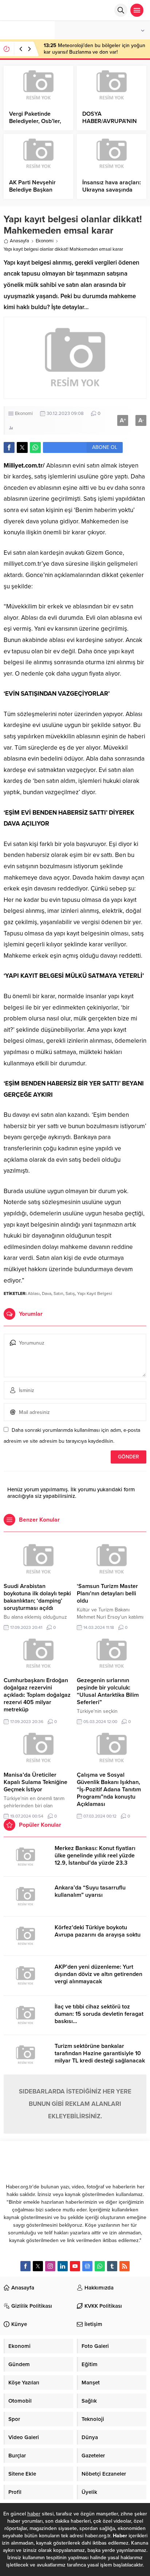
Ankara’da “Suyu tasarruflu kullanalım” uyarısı (90, 1891)
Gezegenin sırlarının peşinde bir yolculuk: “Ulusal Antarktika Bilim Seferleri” (108, 1691)
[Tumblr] (112, 2266)
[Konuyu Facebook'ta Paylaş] (9, 447)
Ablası (34, 1293)
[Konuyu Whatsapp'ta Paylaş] (35, 447)
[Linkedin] (63, 2266)
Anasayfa (19, 241)
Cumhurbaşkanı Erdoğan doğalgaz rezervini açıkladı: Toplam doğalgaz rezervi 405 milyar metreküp (37, 1695)
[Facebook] (25, 2266)
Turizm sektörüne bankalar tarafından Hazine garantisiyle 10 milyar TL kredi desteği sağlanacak (100, 2053)
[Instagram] (50, 2266)
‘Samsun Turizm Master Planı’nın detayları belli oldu (107, 1593)
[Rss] (125, 2266)
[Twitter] (38, 2266)
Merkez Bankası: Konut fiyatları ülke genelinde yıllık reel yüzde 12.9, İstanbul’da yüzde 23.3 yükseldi (95, 1859)
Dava (47, 1293)
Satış (70, 1293)
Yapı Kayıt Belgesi (95, 1293)
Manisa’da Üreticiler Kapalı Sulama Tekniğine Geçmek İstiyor (35, 1782)
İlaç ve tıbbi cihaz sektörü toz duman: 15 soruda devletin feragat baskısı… (99, 2014)
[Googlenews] (87, 2266)
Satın (58, 1293)
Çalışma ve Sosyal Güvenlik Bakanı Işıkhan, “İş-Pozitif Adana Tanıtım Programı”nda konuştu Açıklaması (109, 1789)
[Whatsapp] (100, 2266)
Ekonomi (45, 241)
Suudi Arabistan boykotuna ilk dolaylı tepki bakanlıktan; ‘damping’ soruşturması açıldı (37, 1597)
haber (34, 2514)
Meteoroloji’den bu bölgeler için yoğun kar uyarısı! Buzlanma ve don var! (94, 49)
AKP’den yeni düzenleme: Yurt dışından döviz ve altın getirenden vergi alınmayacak (98, 1974)
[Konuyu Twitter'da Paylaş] (22, 447)
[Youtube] (75, 2266)
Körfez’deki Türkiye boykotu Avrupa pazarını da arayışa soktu (98, 1931)
